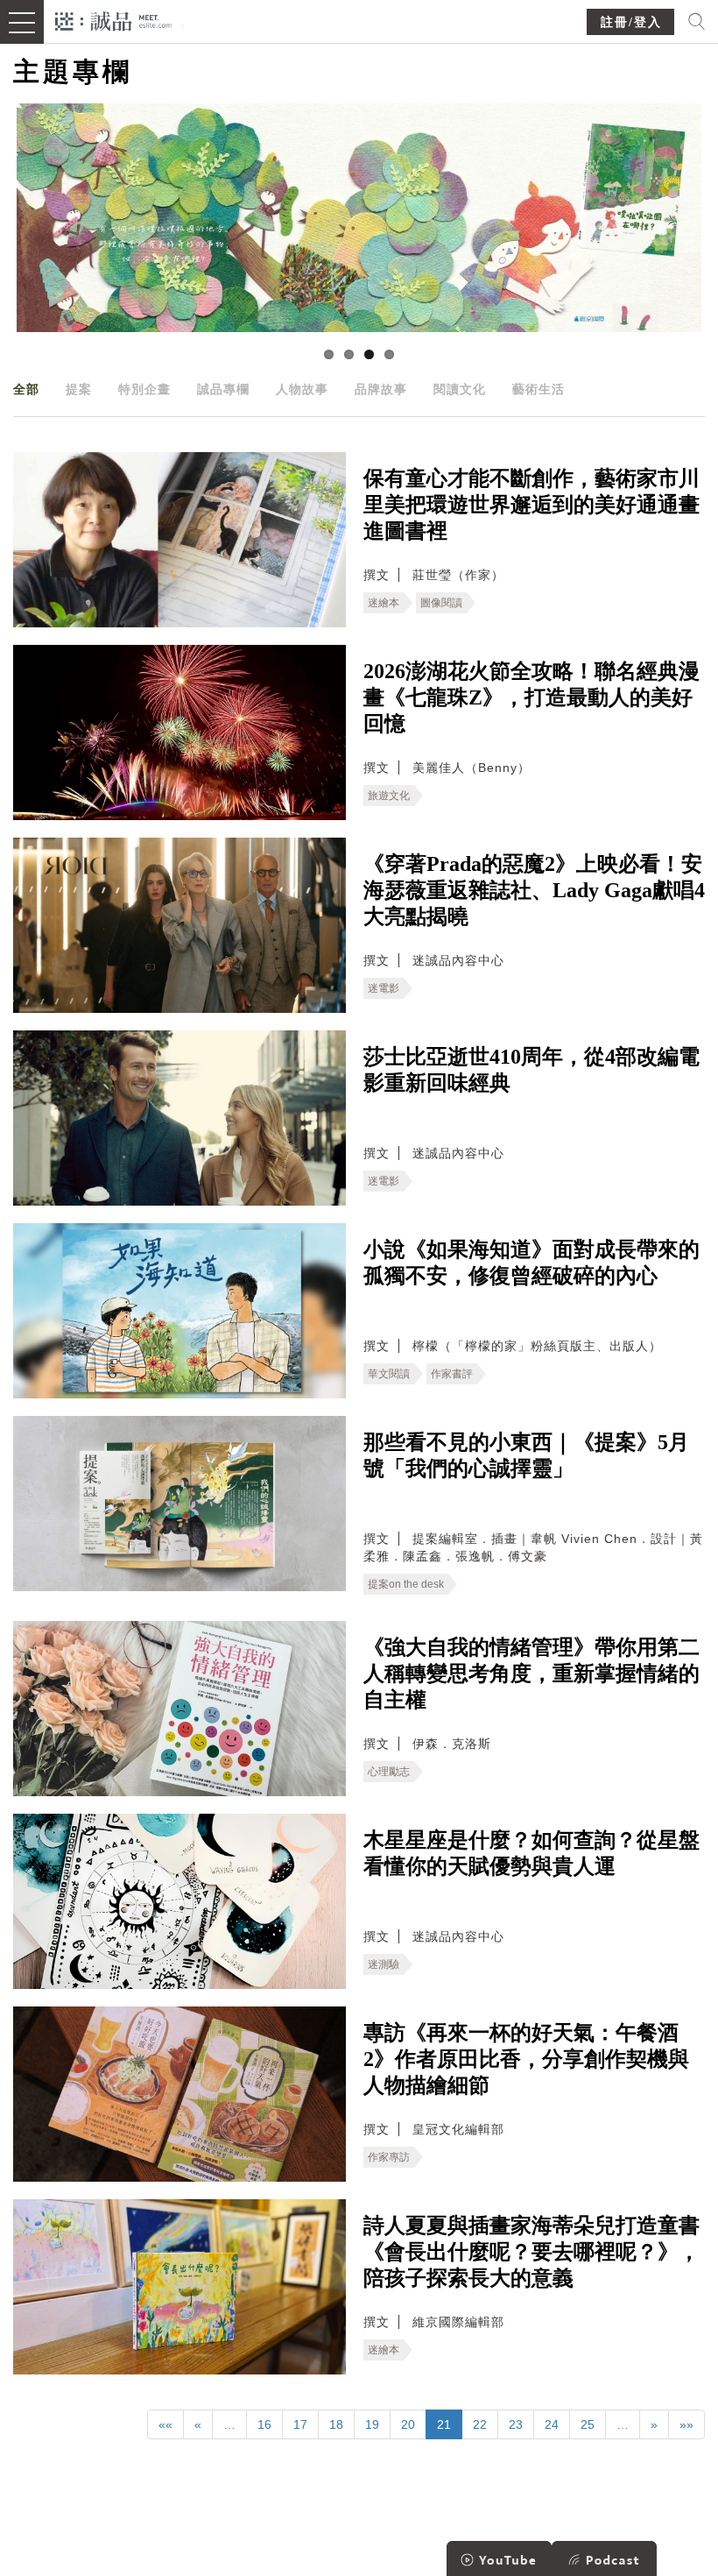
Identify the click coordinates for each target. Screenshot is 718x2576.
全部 (26, 389)
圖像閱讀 (441, 603)
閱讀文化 (460, 389)
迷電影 (384, 988)
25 (588, 2424)
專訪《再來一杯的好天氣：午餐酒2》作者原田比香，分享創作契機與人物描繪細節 (526, 2059)
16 (264, 2424)
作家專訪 (389, 2157)
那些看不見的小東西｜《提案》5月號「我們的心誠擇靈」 (526, 1455)
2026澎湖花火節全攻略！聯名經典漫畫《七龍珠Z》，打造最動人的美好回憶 (531, 697)
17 (300, 2424)
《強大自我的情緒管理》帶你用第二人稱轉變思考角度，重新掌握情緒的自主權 (531, 1674)
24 (552, 2424)
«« (165, 2424)
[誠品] (113, 20)
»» (686, 2424)
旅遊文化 (389, 796)
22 (480, 2424)
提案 (79, 389)
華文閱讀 (389, 1374)
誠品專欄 (223, 389)
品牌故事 (381, 389)
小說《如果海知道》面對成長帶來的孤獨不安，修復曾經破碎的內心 (531, 1263)
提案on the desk (406, 1584)
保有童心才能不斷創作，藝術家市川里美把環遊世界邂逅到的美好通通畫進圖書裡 (531, 505)
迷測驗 (384, 1964)
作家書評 (452, 1374)
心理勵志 (389, 1772)
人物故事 (302, 389)
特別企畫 (144, 389)
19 (372, 2424)
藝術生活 (538, 389)
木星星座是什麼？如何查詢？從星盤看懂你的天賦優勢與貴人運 (531, 1853)
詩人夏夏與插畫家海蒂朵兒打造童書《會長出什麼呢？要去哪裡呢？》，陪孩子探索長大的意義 (531, 2252)
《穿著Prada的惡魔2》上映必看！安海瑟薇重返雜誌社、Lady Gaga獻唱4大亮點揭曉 (534, 890)
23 (516, 2424)
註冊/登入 (631, 22)
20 (408, 2424)
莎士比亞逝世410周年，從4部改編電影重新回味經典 (531, 1070)
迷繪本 (384, 603)
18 (336, 2424)
